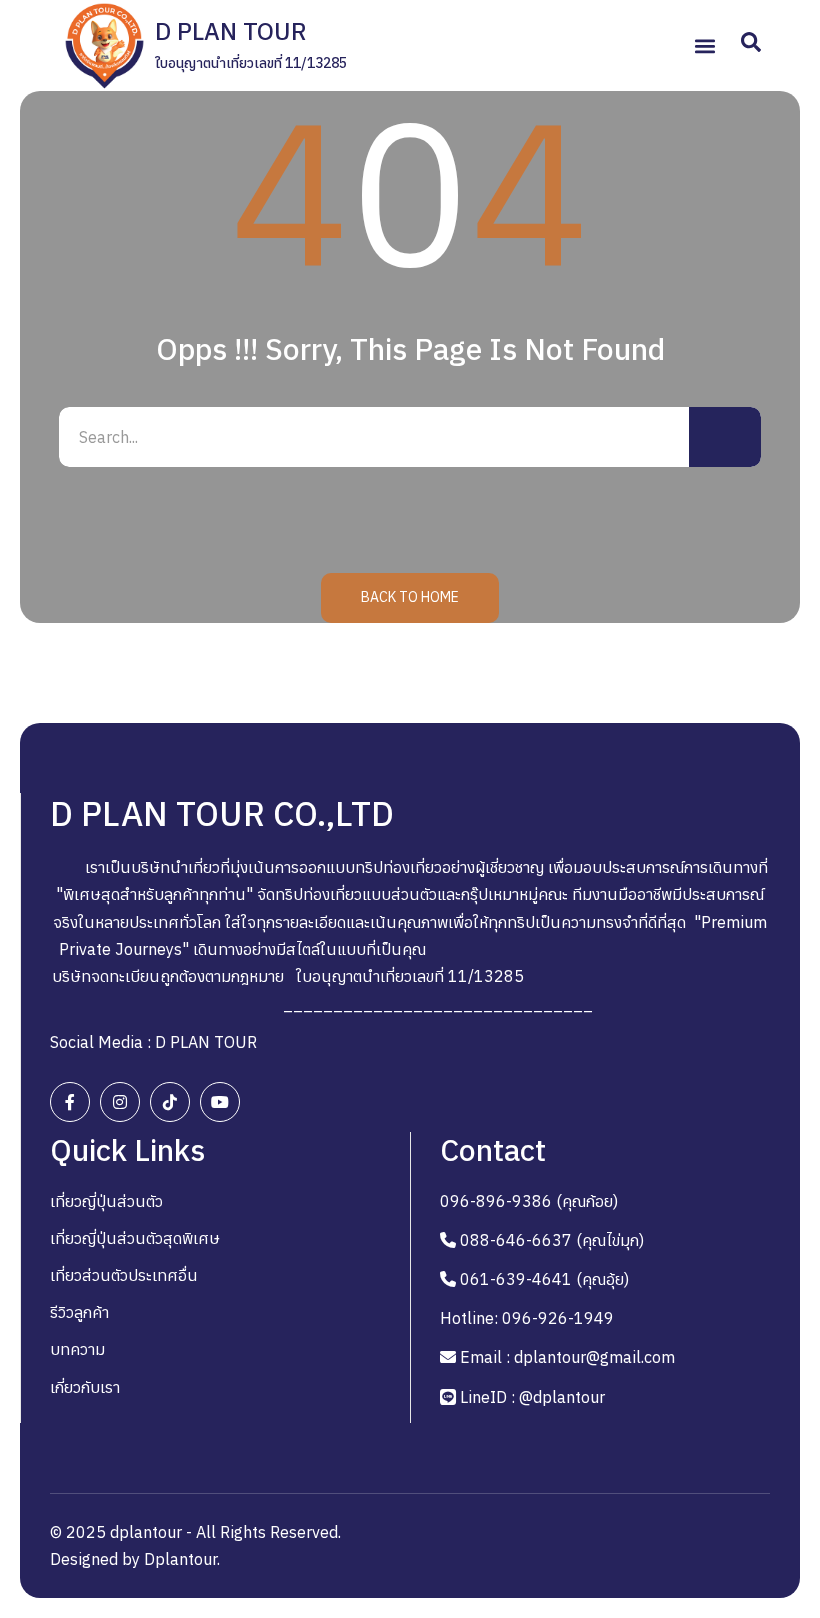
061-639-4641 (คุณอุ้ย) (544, 1279)
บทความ (77, 1349)
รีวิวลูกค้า (79, 1312)
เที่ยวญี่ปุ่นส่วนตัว (106, 1201)
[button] (704, 45)
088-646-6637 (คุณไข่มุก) (552, 1240)
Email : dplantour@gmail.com (567, 1357)
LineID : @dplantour (532, 1397)
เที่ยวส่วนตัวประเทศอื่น (124, 1275)
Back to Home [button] (410, 597)
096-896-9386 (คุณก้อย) (529, 1201)
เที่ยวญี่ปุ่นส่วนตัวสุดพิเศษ (135, 1238)
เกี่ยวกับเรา (85, 1387)
